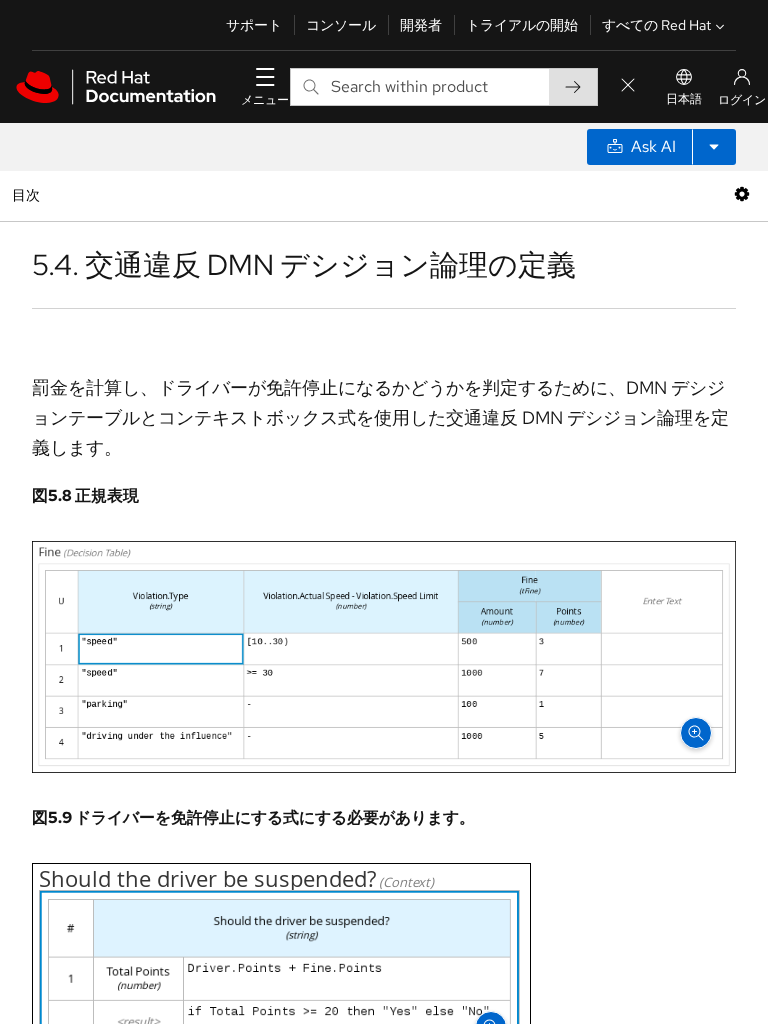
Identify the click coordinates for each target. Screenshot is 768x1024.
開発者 (421, 25)
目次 (28, 194)
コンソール (341, 25)
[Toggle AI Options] (714, 147)
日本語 (684, 99)
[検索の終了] (628, 86)
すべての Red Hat (656, 25)
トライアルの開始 (522, 25)
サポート (254, 25)
